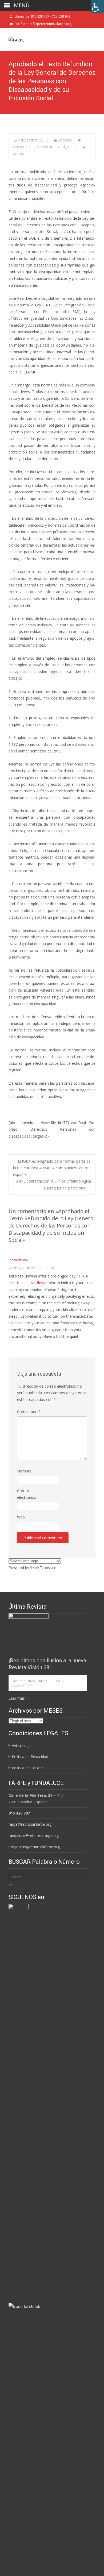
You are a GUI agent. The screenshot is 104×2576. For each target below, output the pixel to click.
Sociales (65, 140)
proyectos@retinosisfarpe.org (34, 1847)
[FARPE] (12, 39)
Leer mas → (19, 1698)
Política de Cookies (28, 1768)
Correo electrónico (27, 1494)
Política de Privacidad (30, 1757)
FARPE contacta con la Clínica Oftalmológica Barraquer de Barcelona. (53, 1184)
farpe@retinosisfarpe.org (30, 1824)
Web (21, 1517)
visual (72, 147)
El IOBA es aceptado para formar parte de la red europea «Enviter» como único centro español (52, 1168)
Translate (48, 1568)
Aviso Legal (22, 1745)
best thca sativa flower (28, 1283)
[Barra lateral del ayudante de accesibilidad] (98, 6)
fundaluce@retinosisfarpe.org (34, 1835)
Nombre (24, 1471)
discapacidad (53, 147)
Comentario (29, 1412)
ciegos (34, 147)
